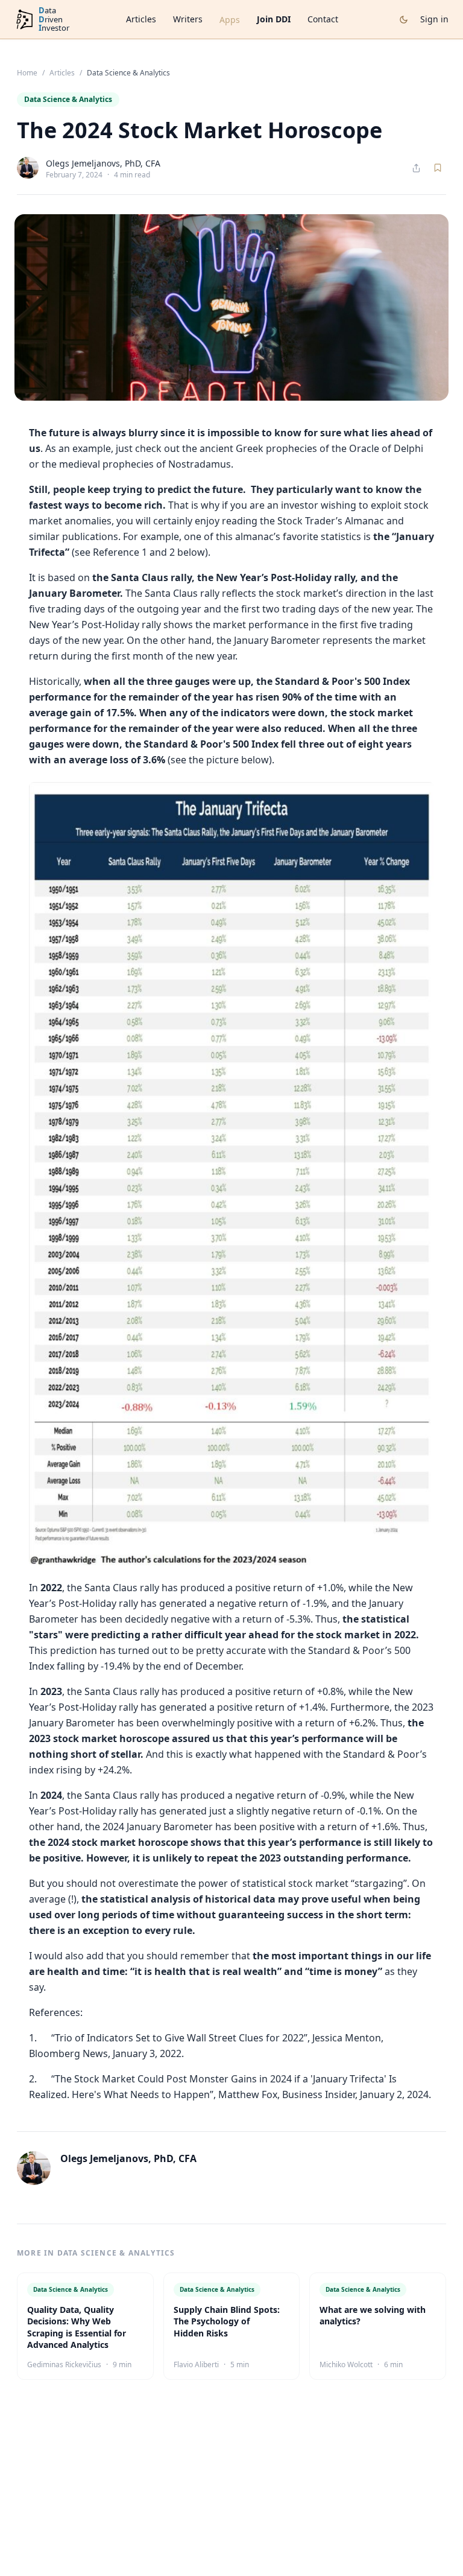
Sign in (434, 19)
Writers (188, 19)
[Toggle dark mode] (404, 20)
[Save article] (438, 168)
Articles (141, 19)
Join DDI (274, 19)
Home (27, 73)
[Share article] (416, 168)
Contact (323, 19)
